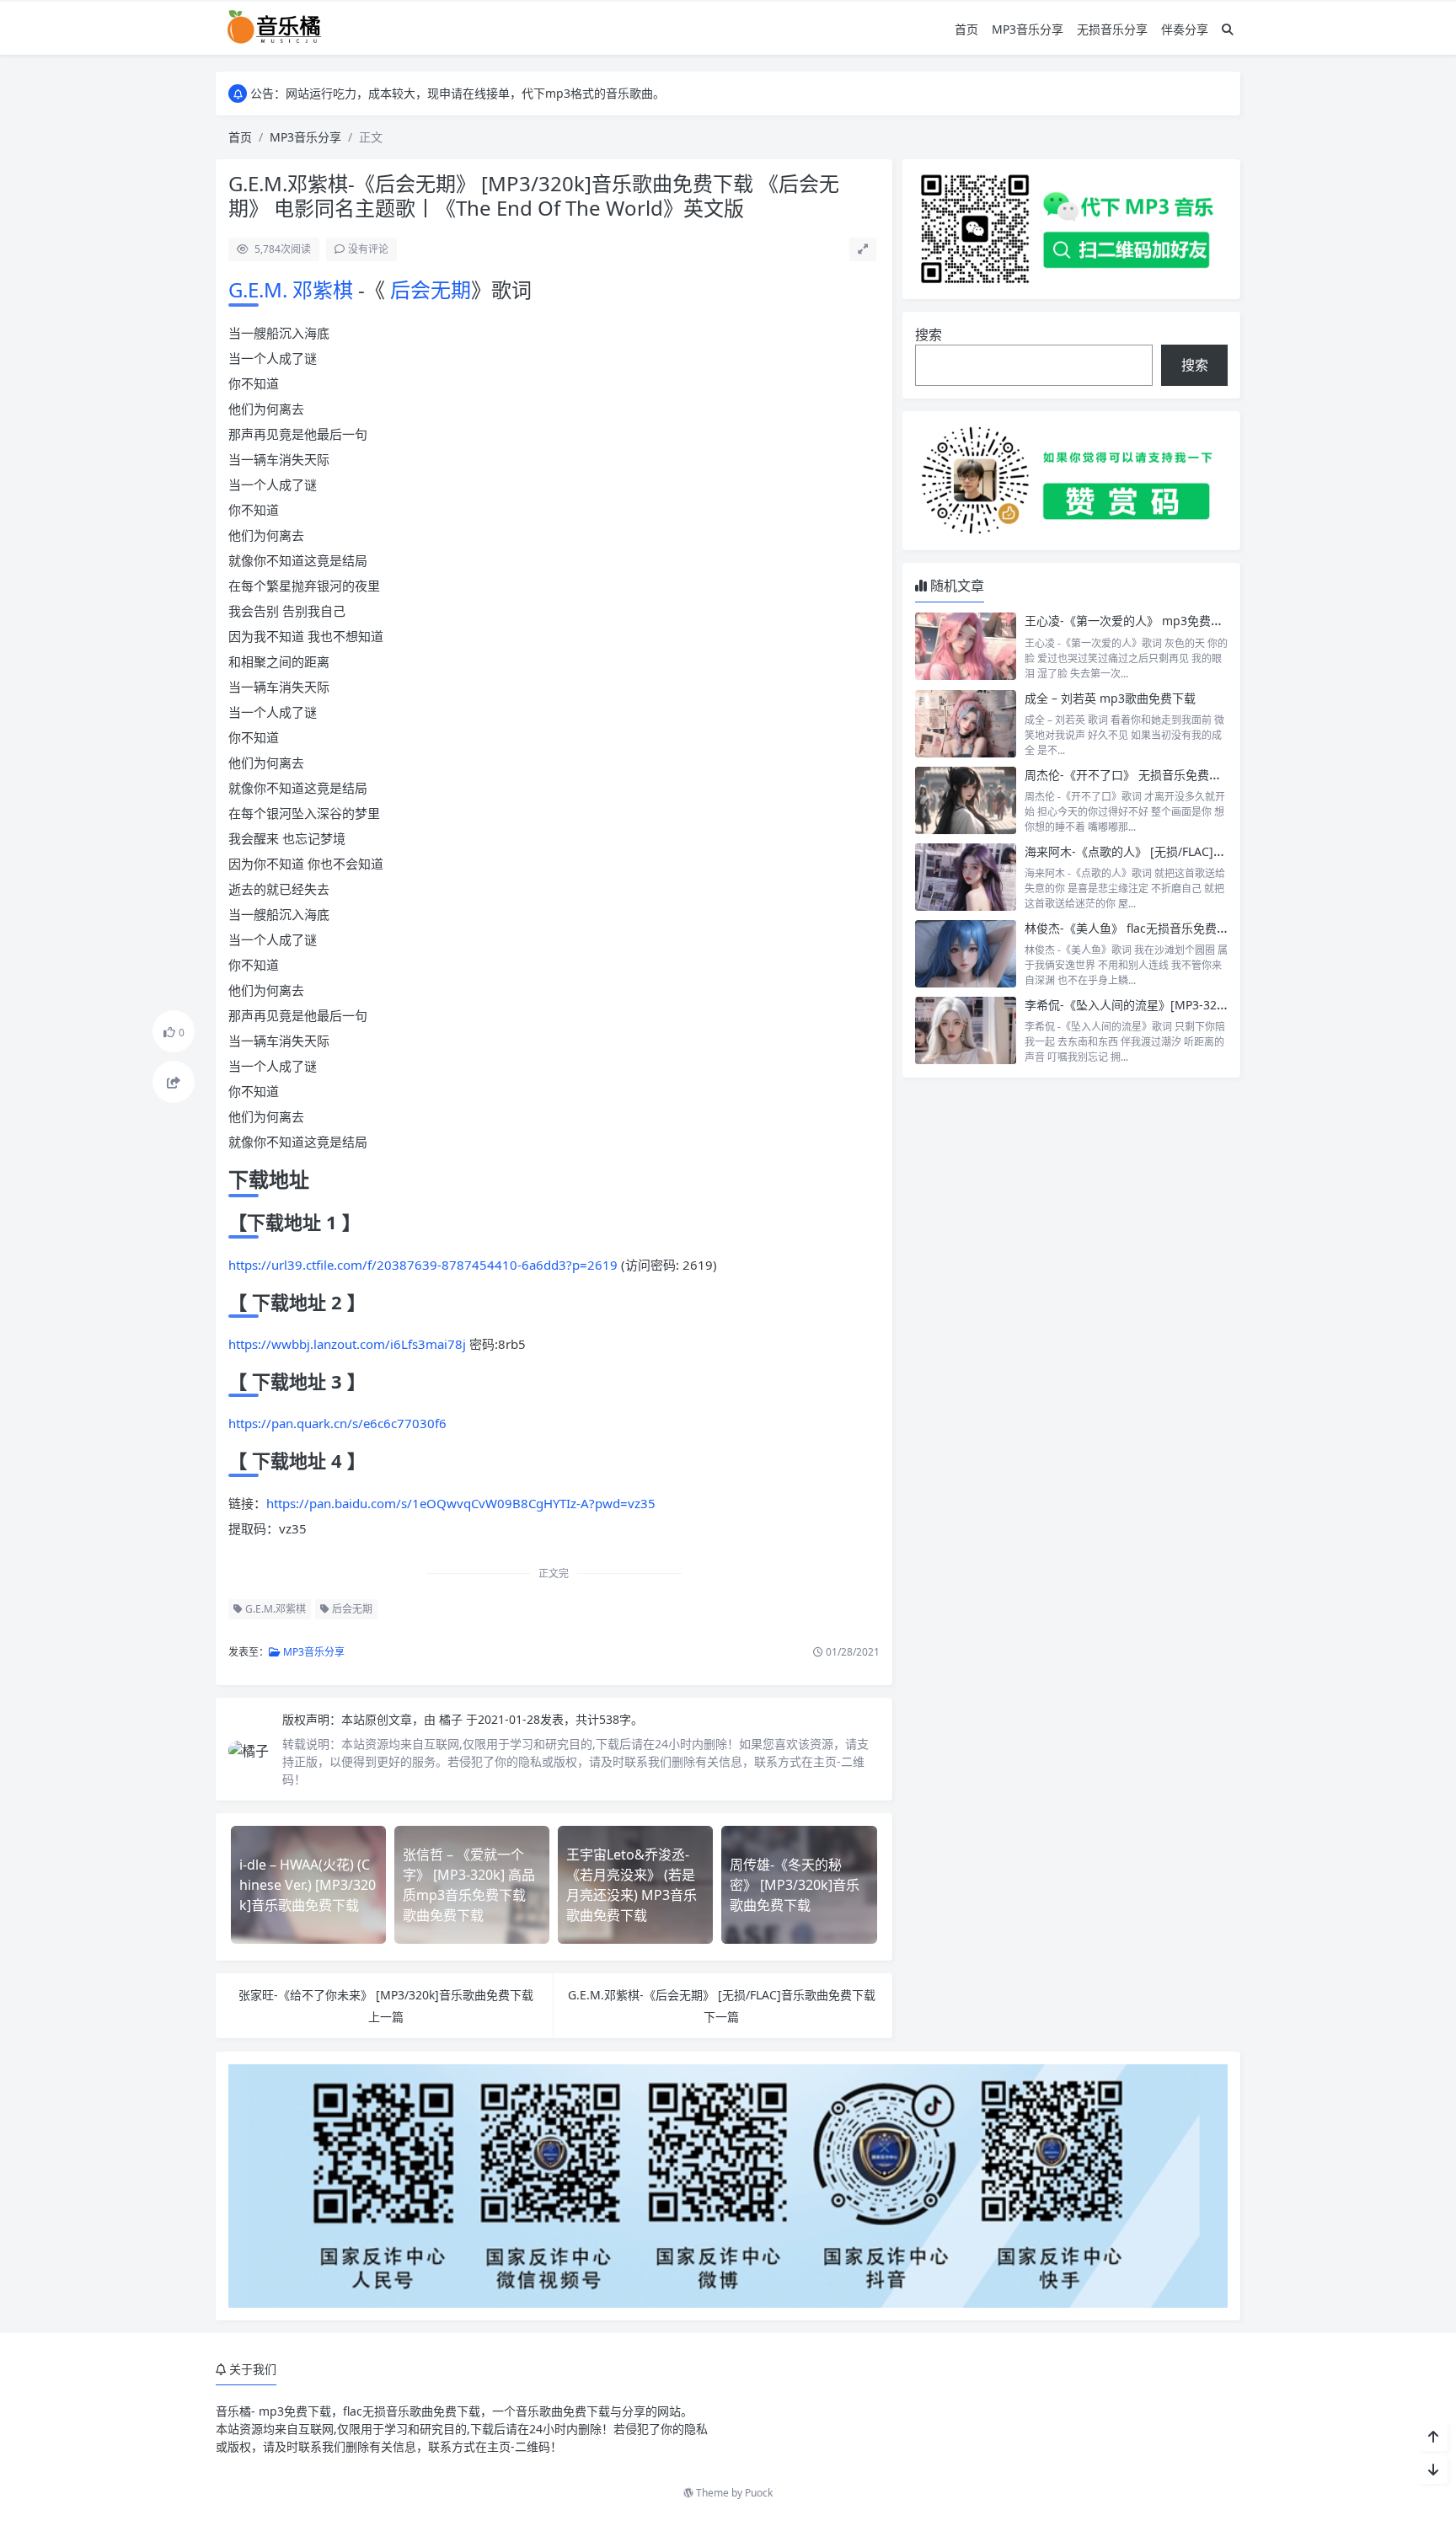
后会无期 (428, 289)
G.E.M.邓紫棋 (274, 1609)
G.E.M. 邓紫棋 (293, 289)
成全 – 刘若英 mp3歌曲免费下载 (1110, 698)
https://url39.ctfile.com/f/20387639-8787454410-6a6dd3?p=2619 (423, 1265)
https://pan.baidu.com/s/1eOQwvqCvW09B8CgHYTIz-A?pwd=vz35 (461, 1503)
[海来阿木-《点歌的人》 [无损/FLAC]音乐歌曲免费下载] (966, 877)
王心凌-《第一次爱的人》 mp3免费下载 (1129, 621)
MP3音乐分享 (1028, 29)
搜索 (929, 334)
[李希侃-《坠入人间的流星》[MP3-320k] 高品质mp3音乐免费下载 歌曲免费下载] (966, 1030)
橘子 (452, 1719)
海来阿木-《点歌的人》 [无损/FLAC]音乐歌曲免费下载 (1166, 851)
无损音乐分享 (1112, 29)
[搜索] (1228, 29)
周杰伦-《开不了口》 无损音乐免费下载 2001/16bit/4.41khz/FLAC (1199, 775)
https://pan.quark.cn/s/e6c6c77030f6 (337, 1423)
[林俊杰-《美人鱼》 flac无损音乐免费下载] (966, 954)
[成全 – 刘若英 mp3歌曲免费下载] (966, 724)
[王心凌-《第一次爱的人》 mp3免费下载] (966, 646)
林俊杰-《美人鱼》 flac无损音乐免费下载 (1132, 928)
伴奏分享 (1185, 29)
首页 (966, 29)
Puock (759, 2493)
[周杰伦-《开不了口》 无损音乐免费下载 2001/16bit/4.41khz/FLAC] (966, 800)
